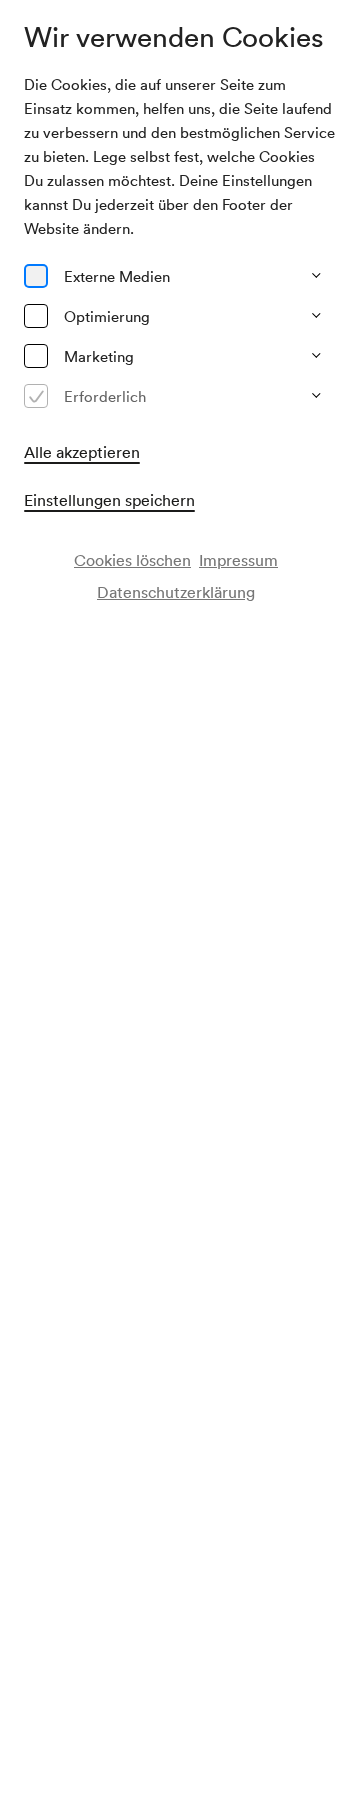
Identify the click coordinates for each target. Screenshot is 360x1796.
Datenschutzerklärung (176, 592)
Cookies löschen (132, 560)
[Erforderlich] (36, 396)
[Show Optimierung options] (316, 316)
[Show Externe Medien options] (316, 276)
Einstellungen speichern (109, 500)
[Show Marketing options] (316, 356)
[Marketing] (36, 356)
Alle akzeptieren (82, 452)
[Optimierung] (36, 316)
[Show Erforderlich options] (316, 396)
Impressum (238, 560)
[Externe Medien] (36, 276)
